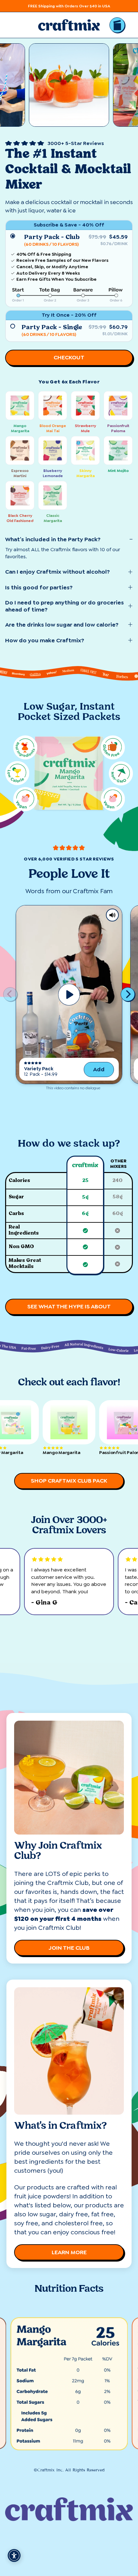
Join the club (69, 1948)
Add (99, 1069)
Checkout (69, 357)
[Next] (128, 994)
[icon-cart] (117, 25)
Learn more (69, 2252)
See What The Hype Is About (69, 1306)
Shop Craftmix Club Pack (69, 1481)
